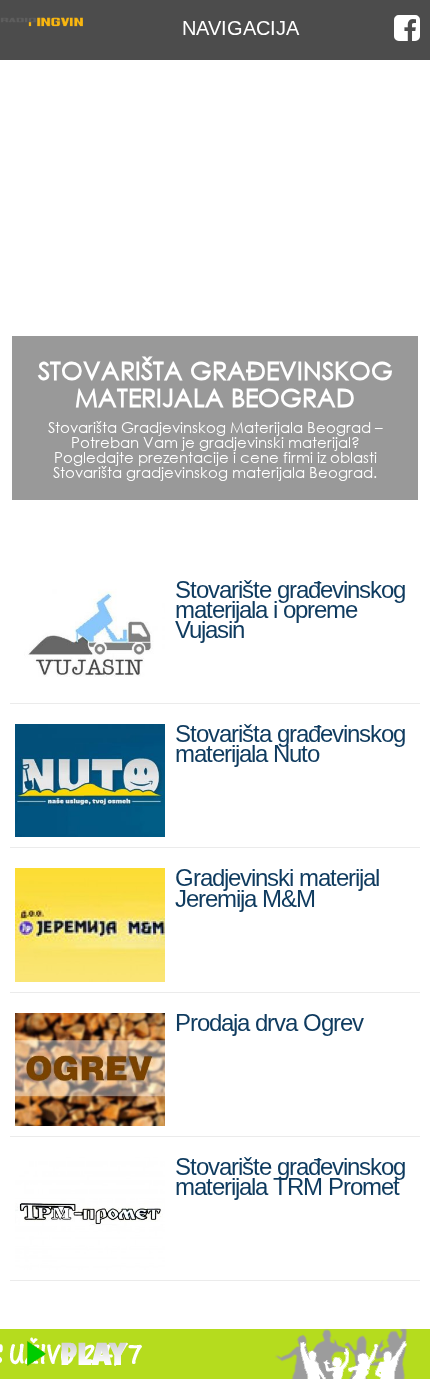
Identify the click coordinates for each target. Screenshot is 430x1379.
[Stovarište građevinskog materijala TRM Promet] (90, 1261)
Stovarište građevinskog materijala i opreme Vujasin (290, 609)
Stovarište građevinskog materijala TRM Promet (290, 1176)
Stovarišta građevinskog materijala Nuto (290, 743)
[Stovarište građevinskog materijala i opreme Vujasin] (90, 684)
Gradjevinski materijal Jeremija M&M (277, 887)
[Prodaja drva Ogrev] (90, 1117)
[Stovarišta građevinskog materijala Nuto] (90, 828)
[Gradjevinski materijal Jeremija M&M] (90, 973)
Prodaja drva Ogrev (269, 1022)
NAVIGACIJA (240, 27)
